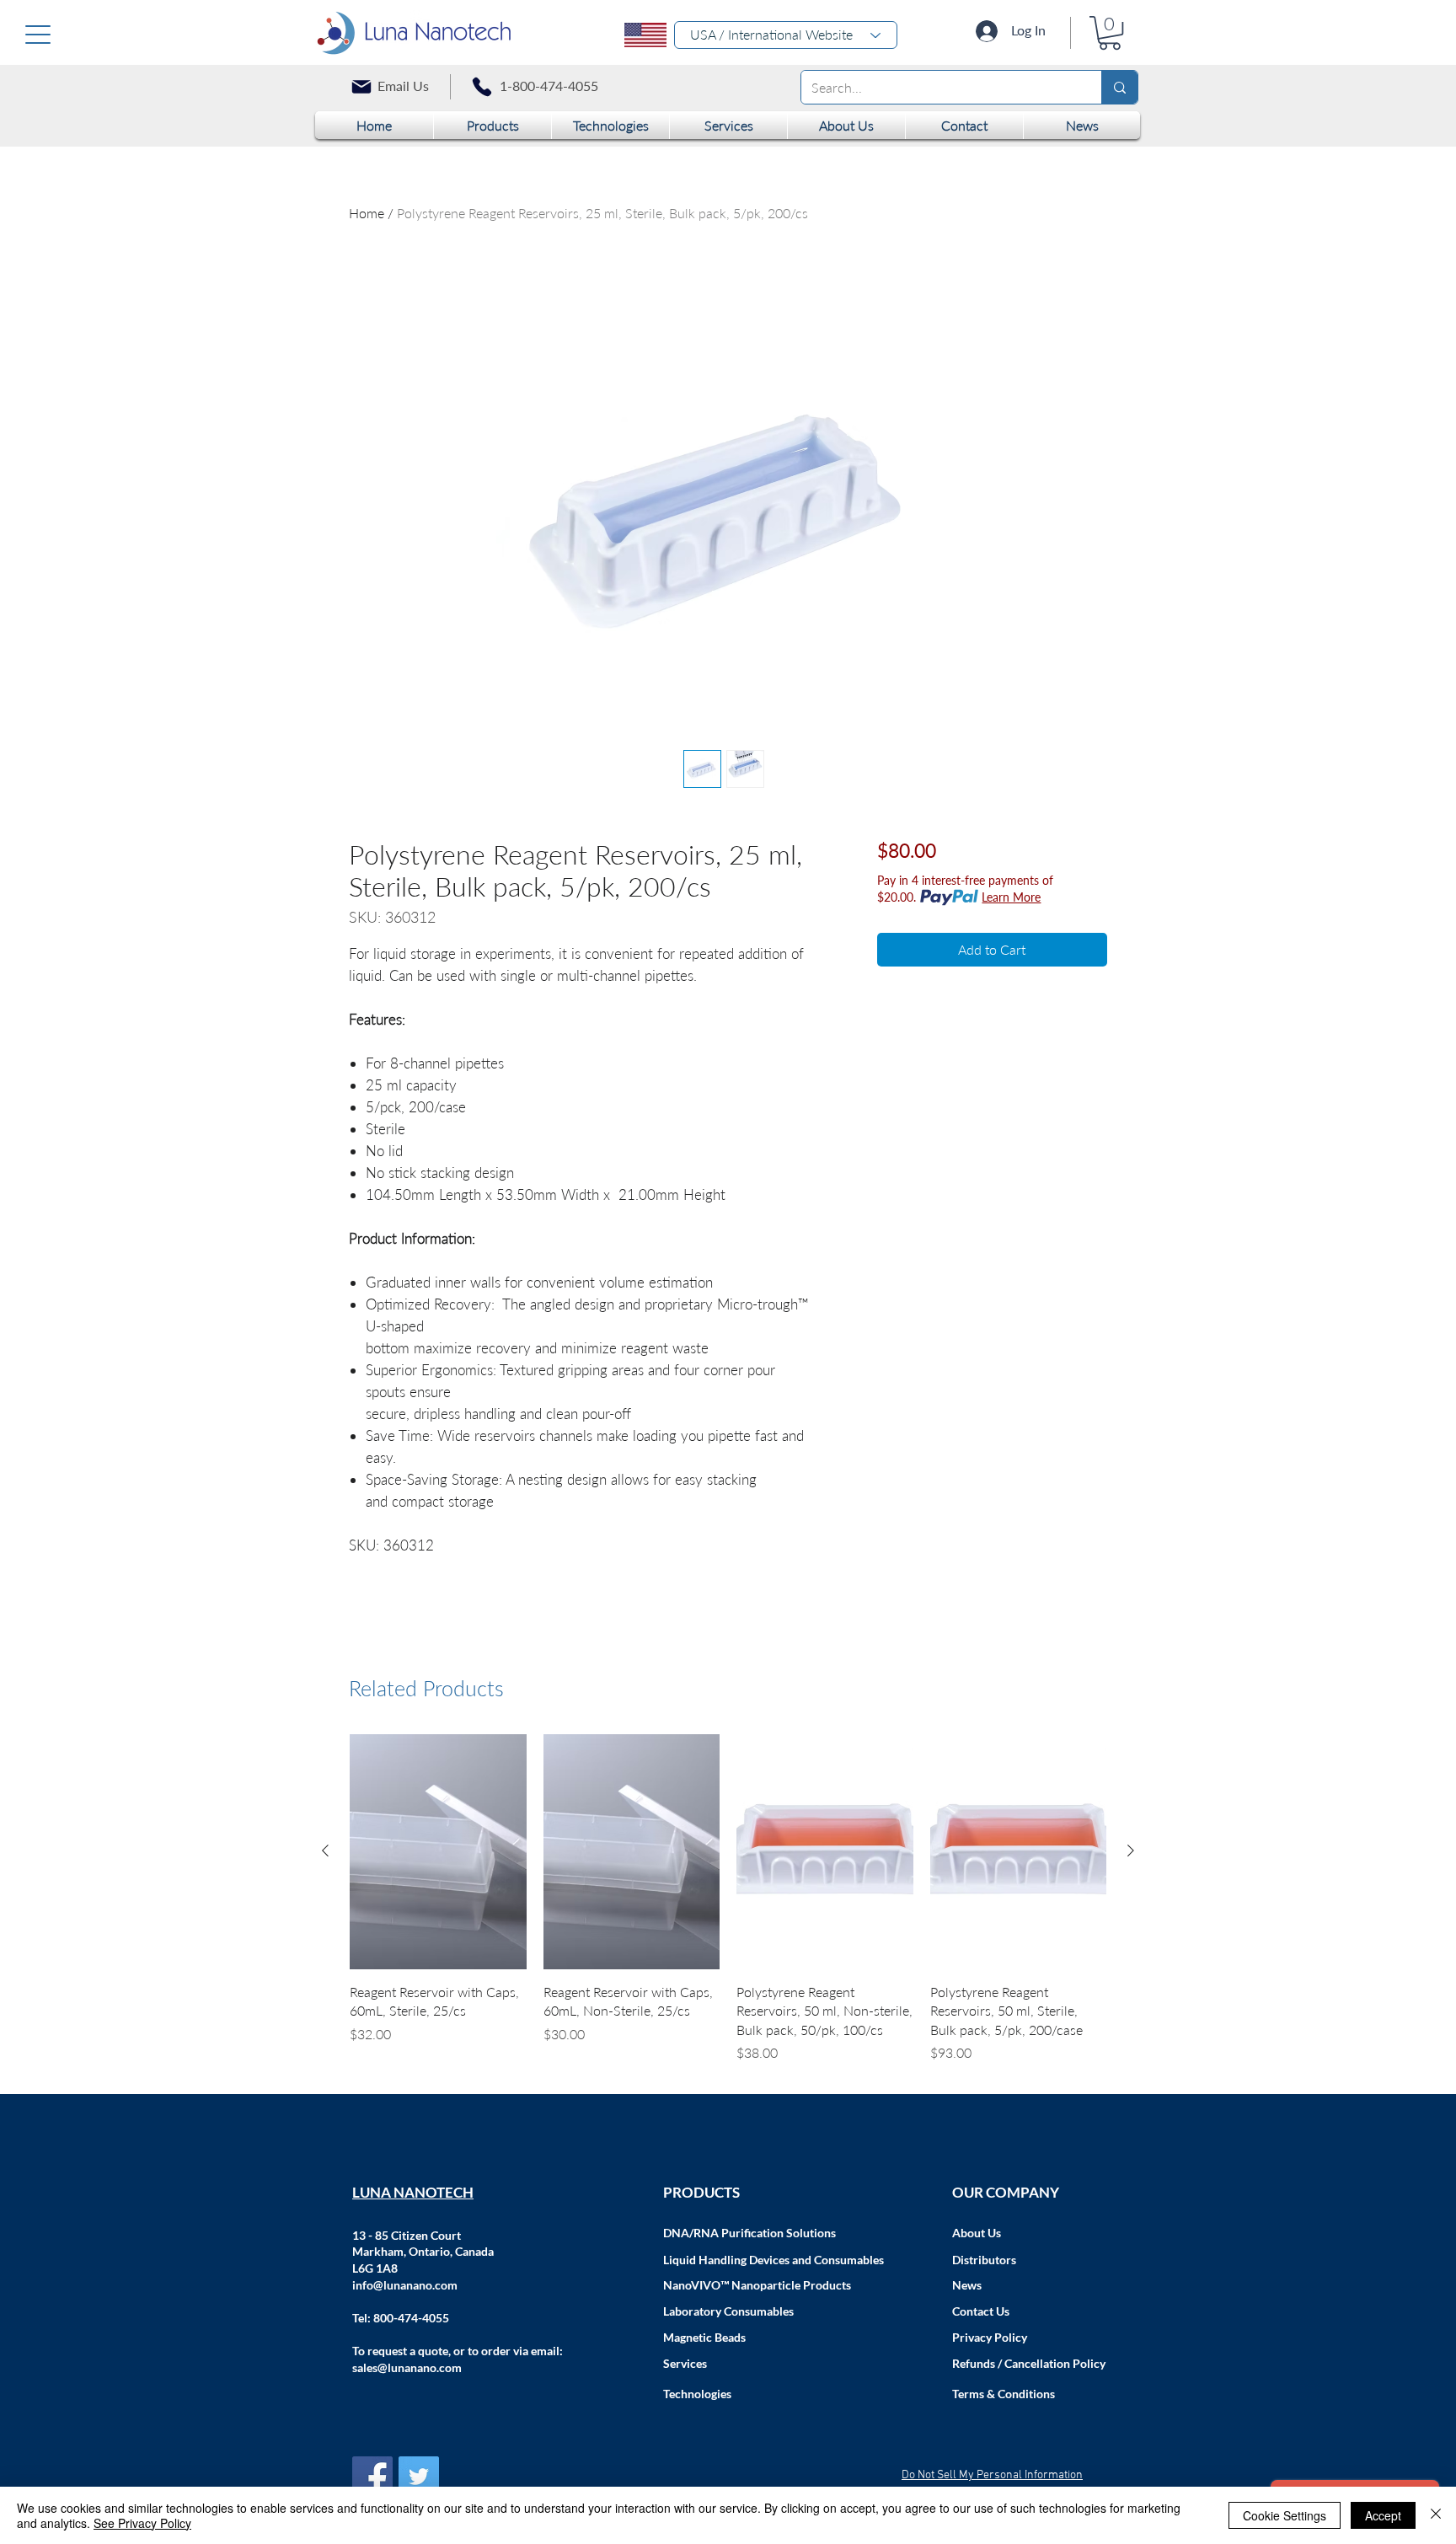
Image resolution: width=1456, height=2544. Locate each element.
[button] (1110, 33)
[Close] (1436, 2515)
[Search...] (1119, 87)
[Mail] (361, 87)
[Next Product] (1131, 1850)
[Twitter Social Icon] (419, 2477)
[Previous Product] (325, 1850)
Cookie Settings (1285, 2515)
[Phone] (482, 87)
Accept (1383, 2515)
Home (367, 213)
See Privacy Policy (142, 2523)
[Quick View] (438, 1852)
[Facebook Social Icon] (372, 2477)
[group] (728, 1899)
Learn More (1011, 897)
